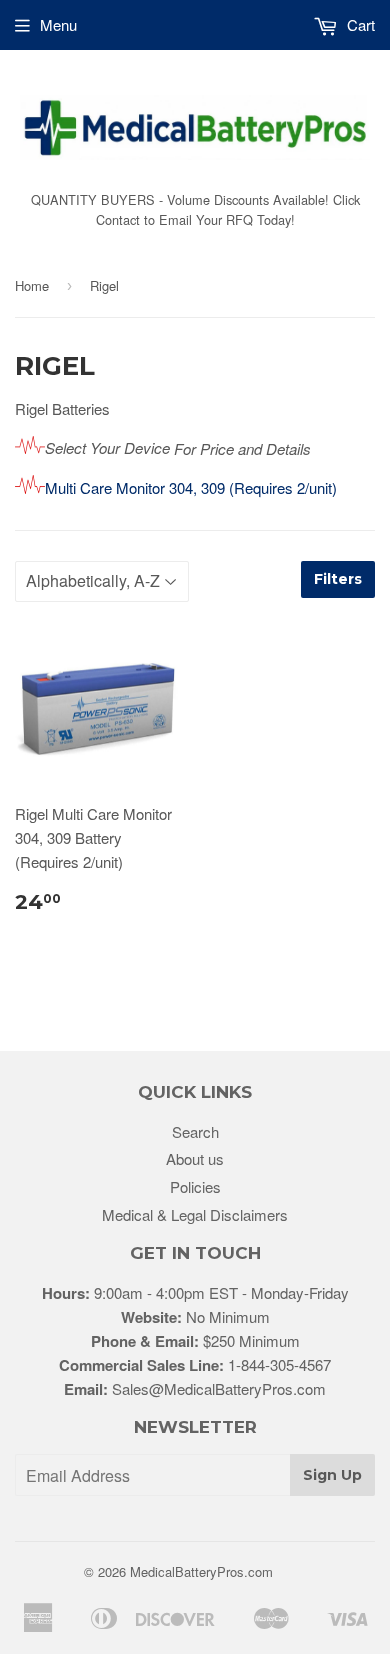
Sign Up (332, 1475)
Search (195, 1131)
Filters (338, 579)
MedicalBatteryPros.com (201, 1571)
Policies (195, 1186)
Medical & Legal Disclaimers (195, 1214)
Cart (359, 24)
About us (195, 1158)
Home (32, 285)
